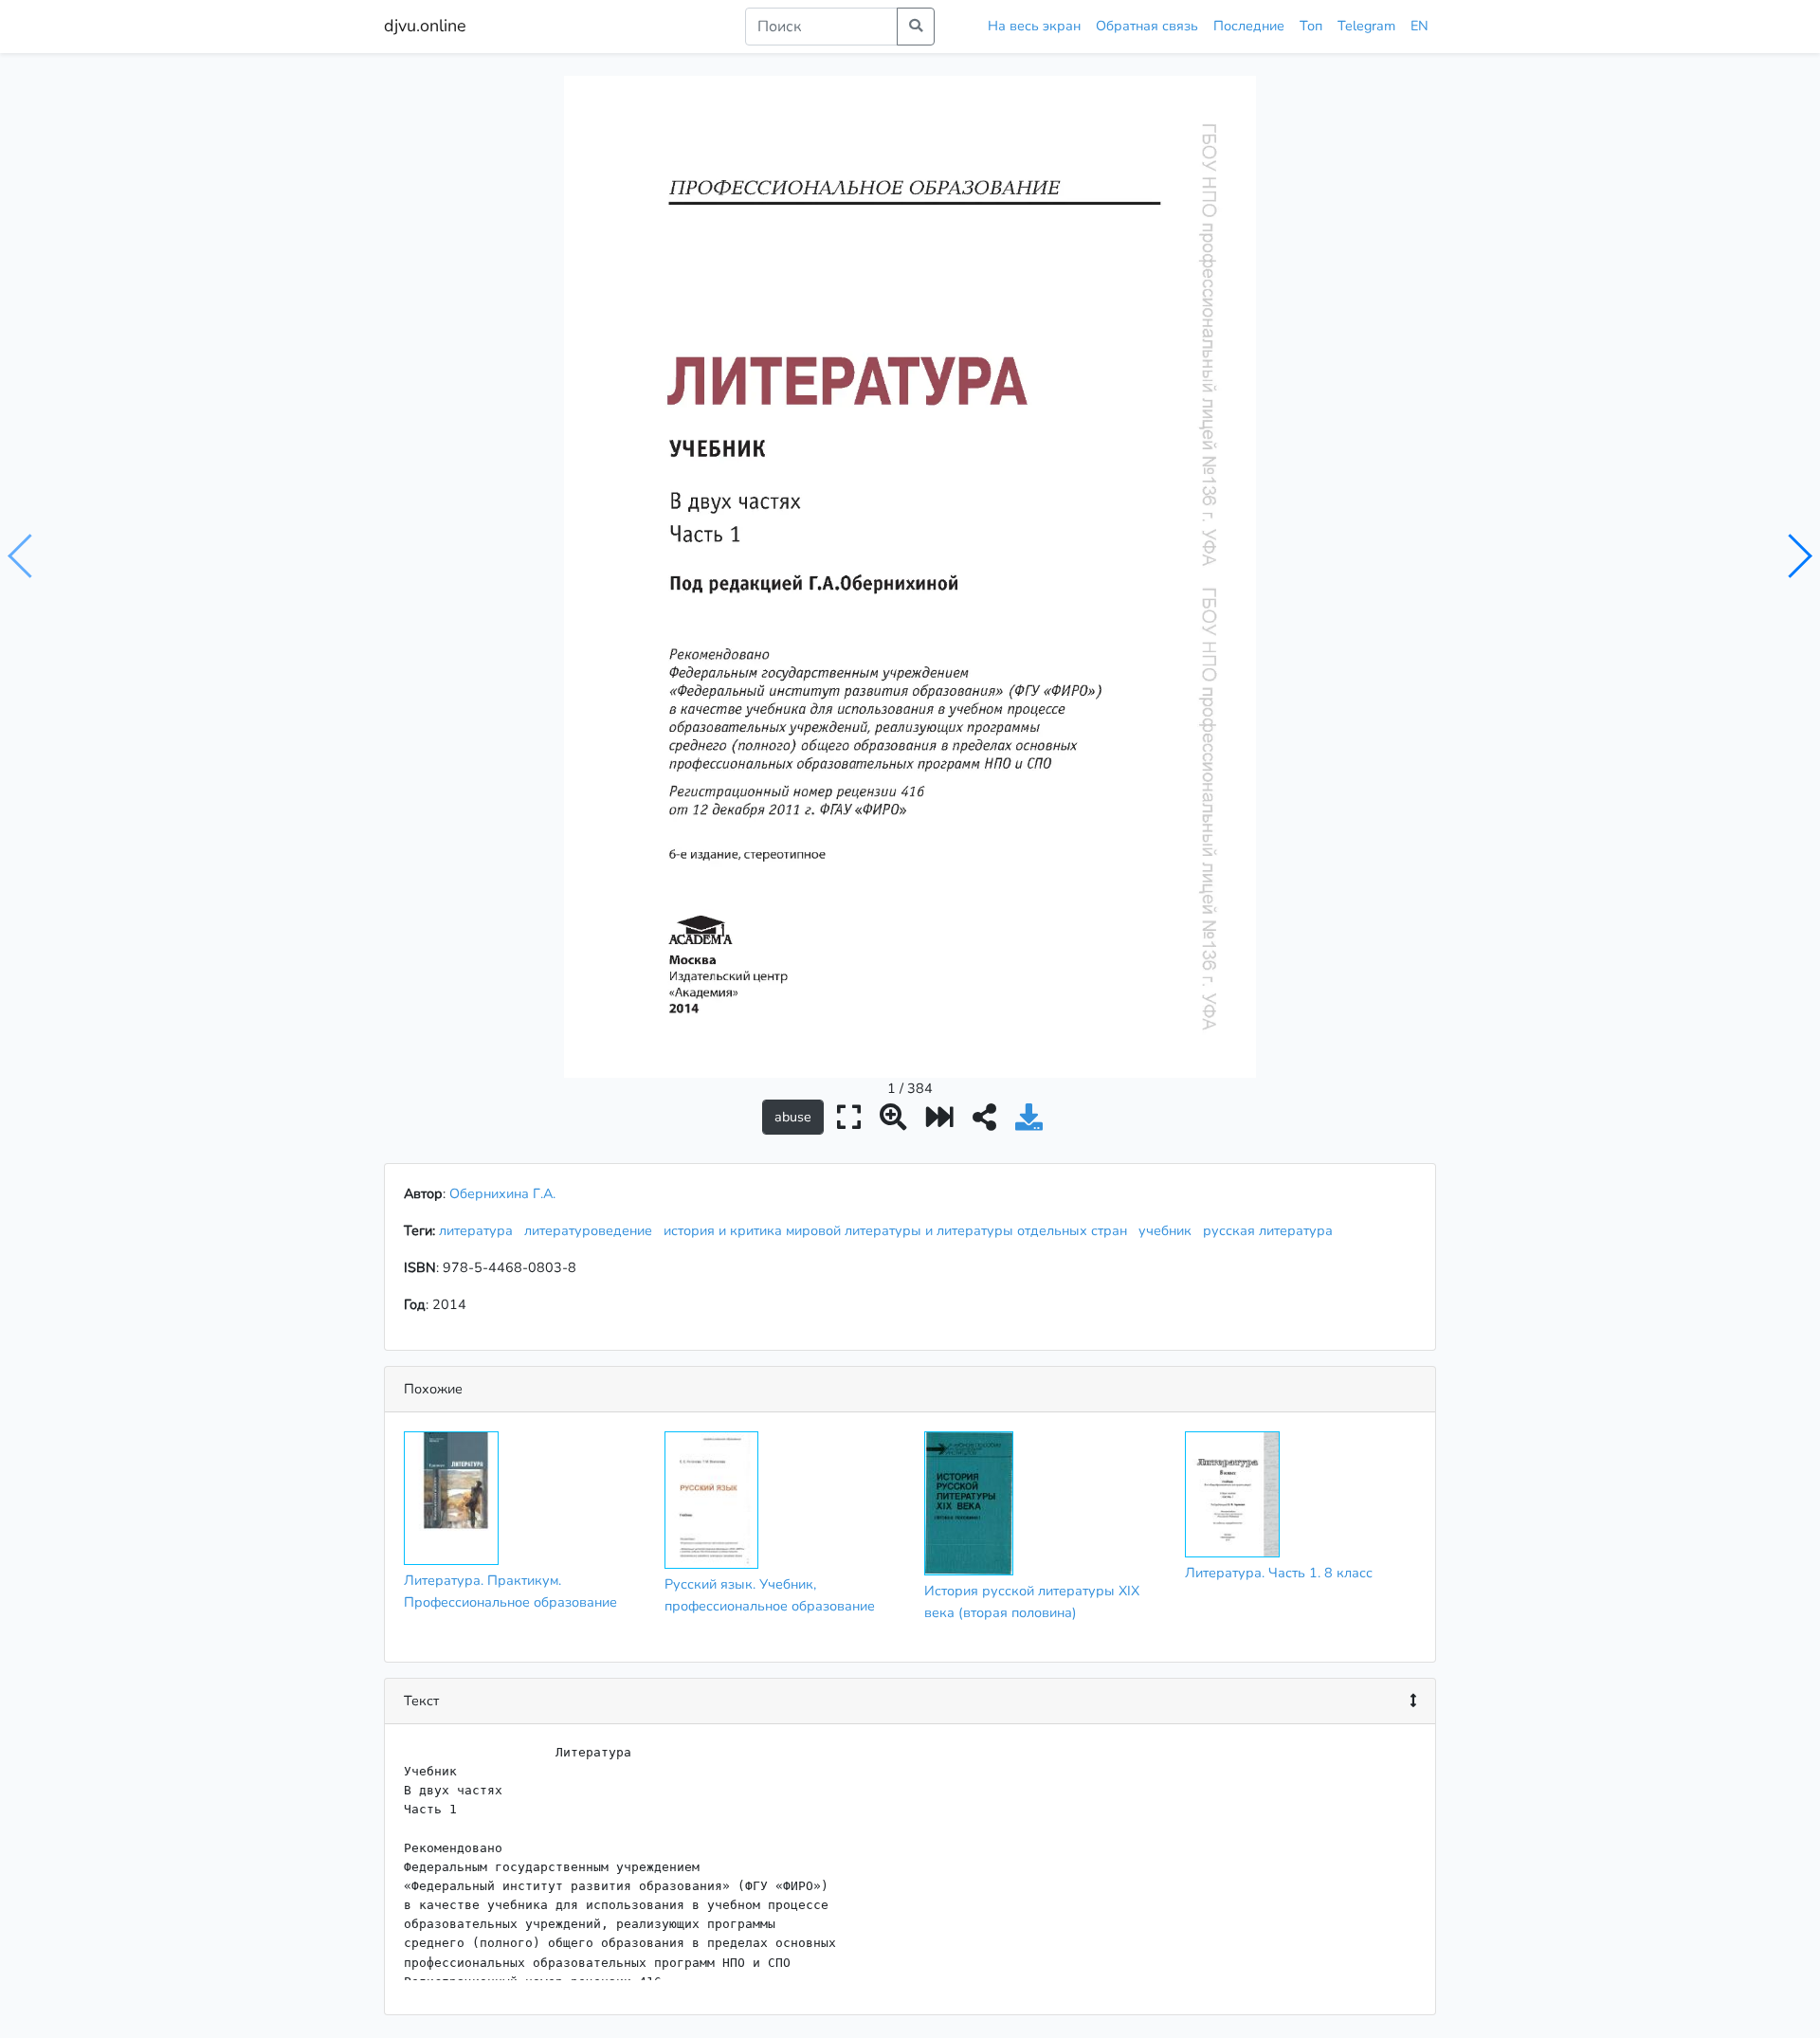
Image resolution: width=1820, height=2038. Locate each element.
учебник (1169, 1230)
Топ (1311, 26)
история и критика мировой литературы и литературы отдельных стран (899, 1230)
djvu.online (425, 26)
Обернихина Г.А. (502, 1193)
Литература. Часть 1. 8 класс (1279, 1573)
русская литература (1272, 1230)
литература (480, 1230)
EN (1420, 26)
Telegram (1366, 26)
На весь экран (1034, 26)
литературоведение (592, 1230)
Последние (1249, 26)
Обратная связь (1147, 26)
